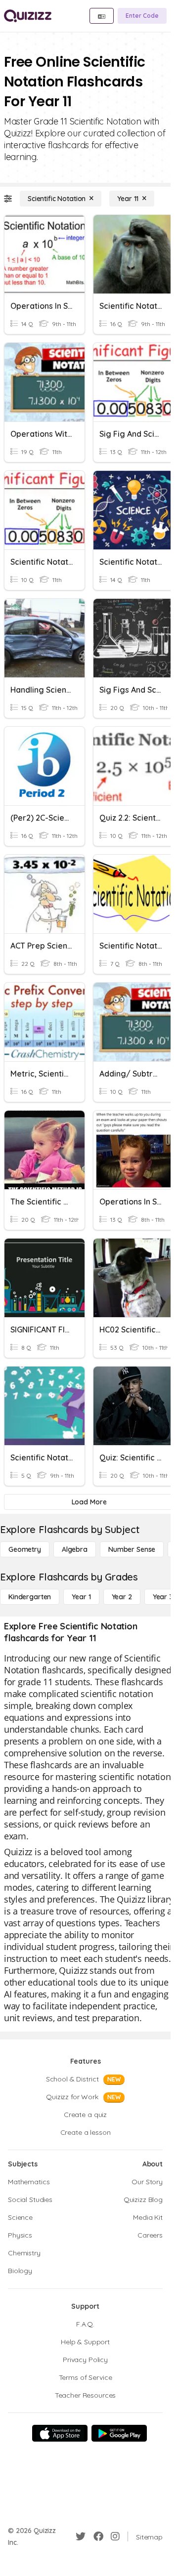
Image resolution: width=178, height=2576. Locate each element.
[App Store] (60, 2433)
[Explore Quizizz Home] (28, 16)
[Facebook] (98, 2536)
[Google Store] (119, 2433)
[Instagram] (115, 2536)
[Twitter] (81, 2536)
